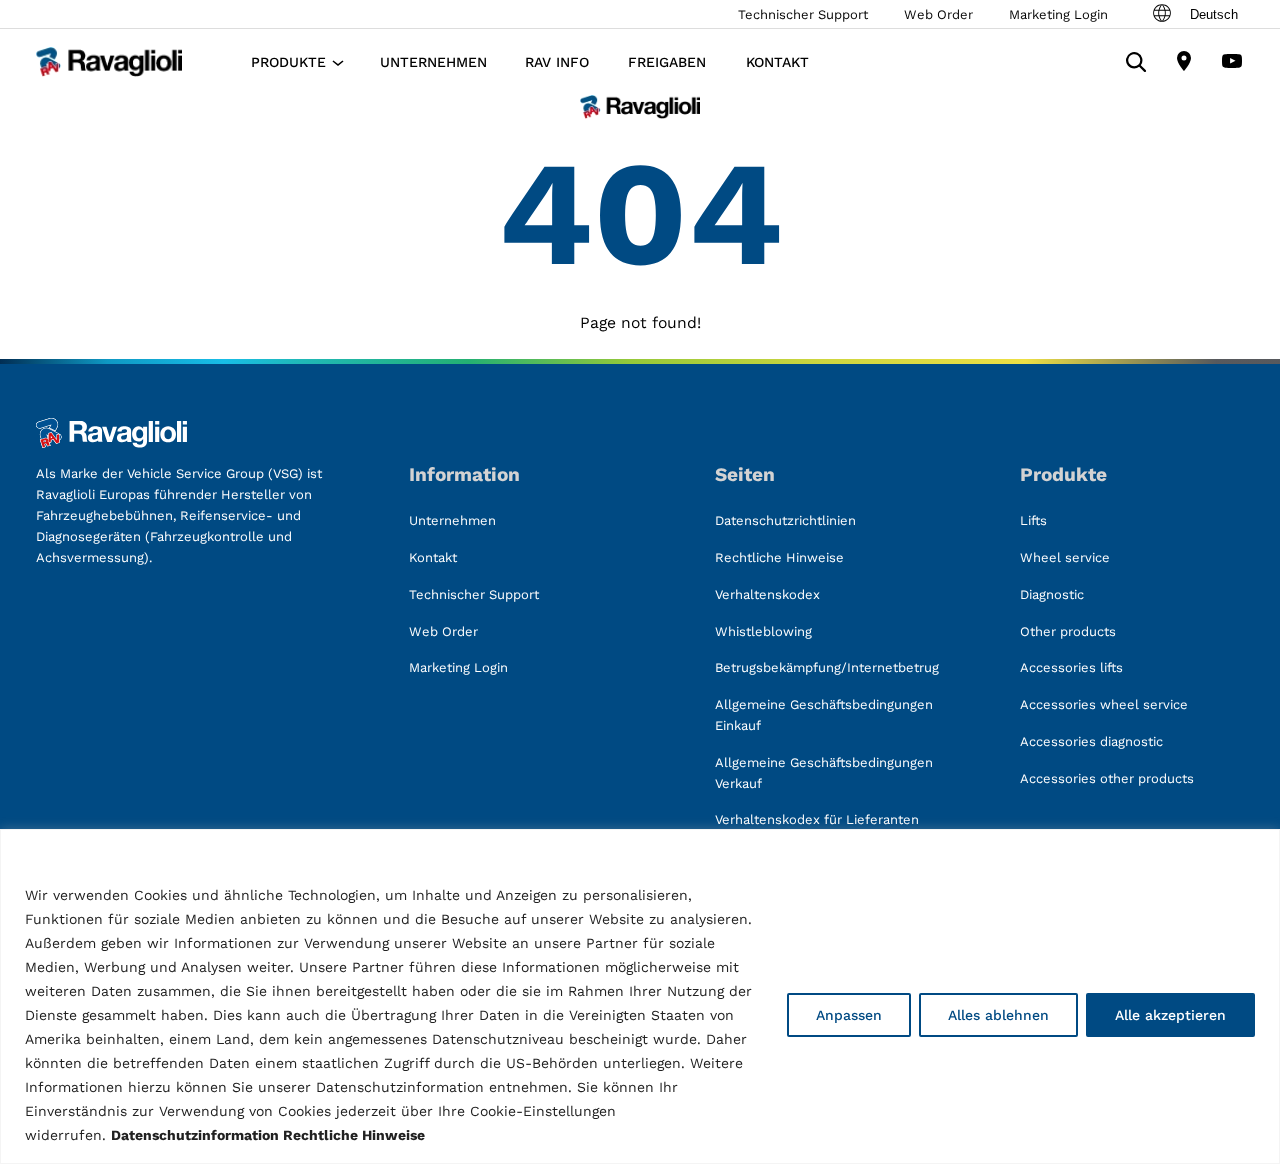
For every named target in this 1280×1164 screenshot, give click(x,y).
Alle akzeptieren (1170, 1015)
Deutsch (1214, 14)
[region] (640, 996)
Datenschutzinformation (195, 1135)
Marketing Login (1058, 14)
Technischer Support (803, 14)
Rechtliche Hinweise (354, 1135)
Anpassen (849, 1015)
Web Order (938, 14)
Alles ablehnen (998, 1015)
